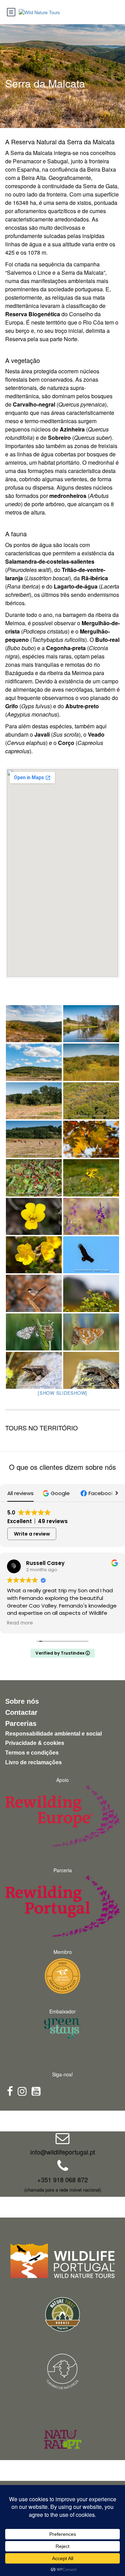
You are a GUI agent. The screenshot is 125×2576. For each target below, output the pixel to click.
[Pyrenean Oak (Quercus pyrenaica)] (91, 1139)
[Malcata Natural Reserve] (34, 1024)
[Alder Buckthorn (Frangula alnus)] (34, 1178)
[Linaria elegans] (91, 1216)
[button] (57, 1493)
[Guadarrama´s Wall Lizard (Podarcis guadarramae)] (91, 1370)
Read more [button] (20, 1623)
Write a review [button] (32, 1534)
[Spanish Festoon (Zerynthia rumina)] (34, 1332)
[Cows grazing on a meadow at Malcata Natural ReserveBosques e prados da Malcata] (34, 1139)
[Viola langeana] (34, 1216)
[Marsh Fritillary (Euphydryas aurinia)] (91, 1332)
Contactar (21, 1712)
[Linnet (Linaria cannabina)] (91, 1293)
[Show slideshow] (62, 1393)
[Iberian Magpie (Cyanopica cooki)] (34, 1293)
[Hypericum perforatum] (91, 1178)
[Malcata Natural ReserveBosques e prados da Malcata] (34, 1062)
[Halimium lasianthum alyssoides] (34, 1255)
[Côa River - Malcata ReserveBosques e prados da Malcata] (91, 1024)
